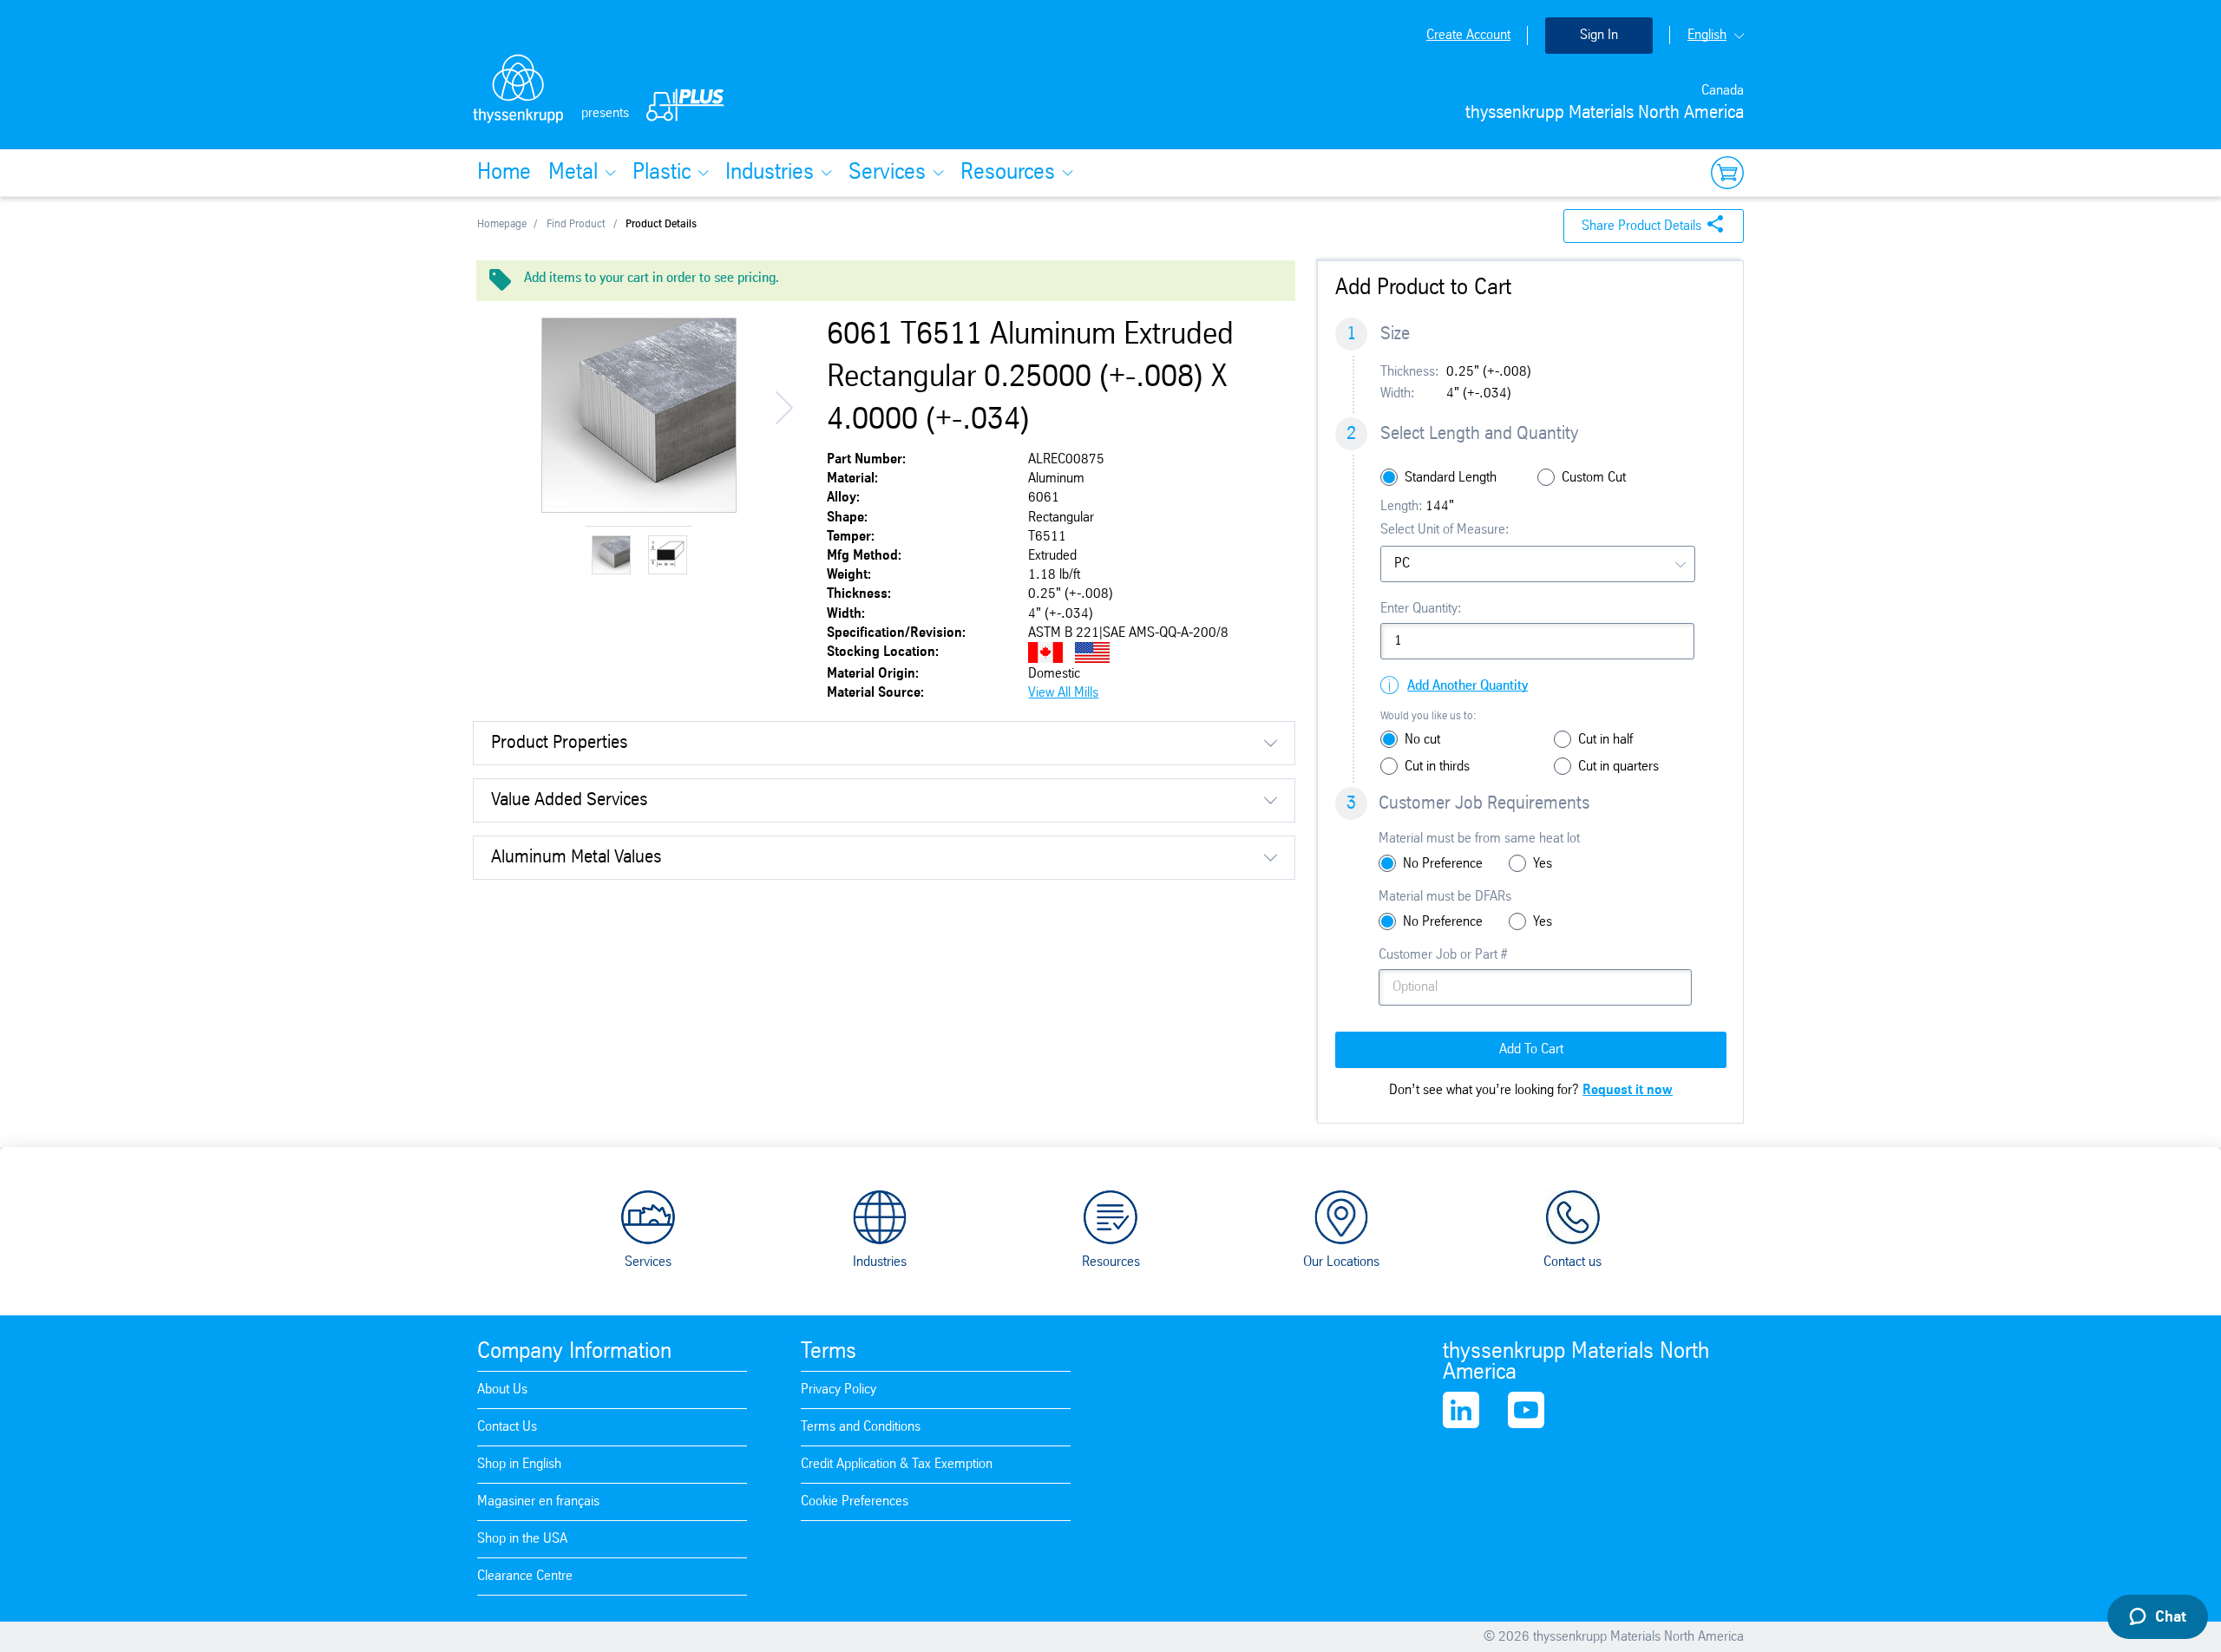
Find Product (576, 224)
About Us (502, 1390)
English (1707, 35)
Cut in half (1605, 740)
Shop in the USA (522, 1539)
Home (504, 173)
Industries (770, 173)
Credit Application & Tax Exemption (897, 1464)
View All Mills (1063, 693)
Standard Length (1451, 478)
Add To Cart (1531, 1049)
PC (1402, 564)
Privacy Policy (839, 1390)
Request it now (1628, 1090)
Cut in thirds (1437, 767)
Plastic (662, 173)
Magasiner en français (538, 1501)
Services (887, 173)
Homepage (502, 224)
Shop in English (519, 1464)
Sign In (1599, 35)
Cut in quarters (1618, 767)
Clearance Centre (525, 1576)
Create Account (1468, 35)
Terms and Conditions (861, 1427)
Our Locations (1341, 1262)
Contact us (1572, 1262)
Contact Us (507, 1427)
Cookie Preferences (855, 1501)
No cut (1422, 740)
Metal (573, 173)
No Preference (1443, 864)
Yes (1543, 864)
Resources (1008, 173)
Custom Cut (1594, 478)
